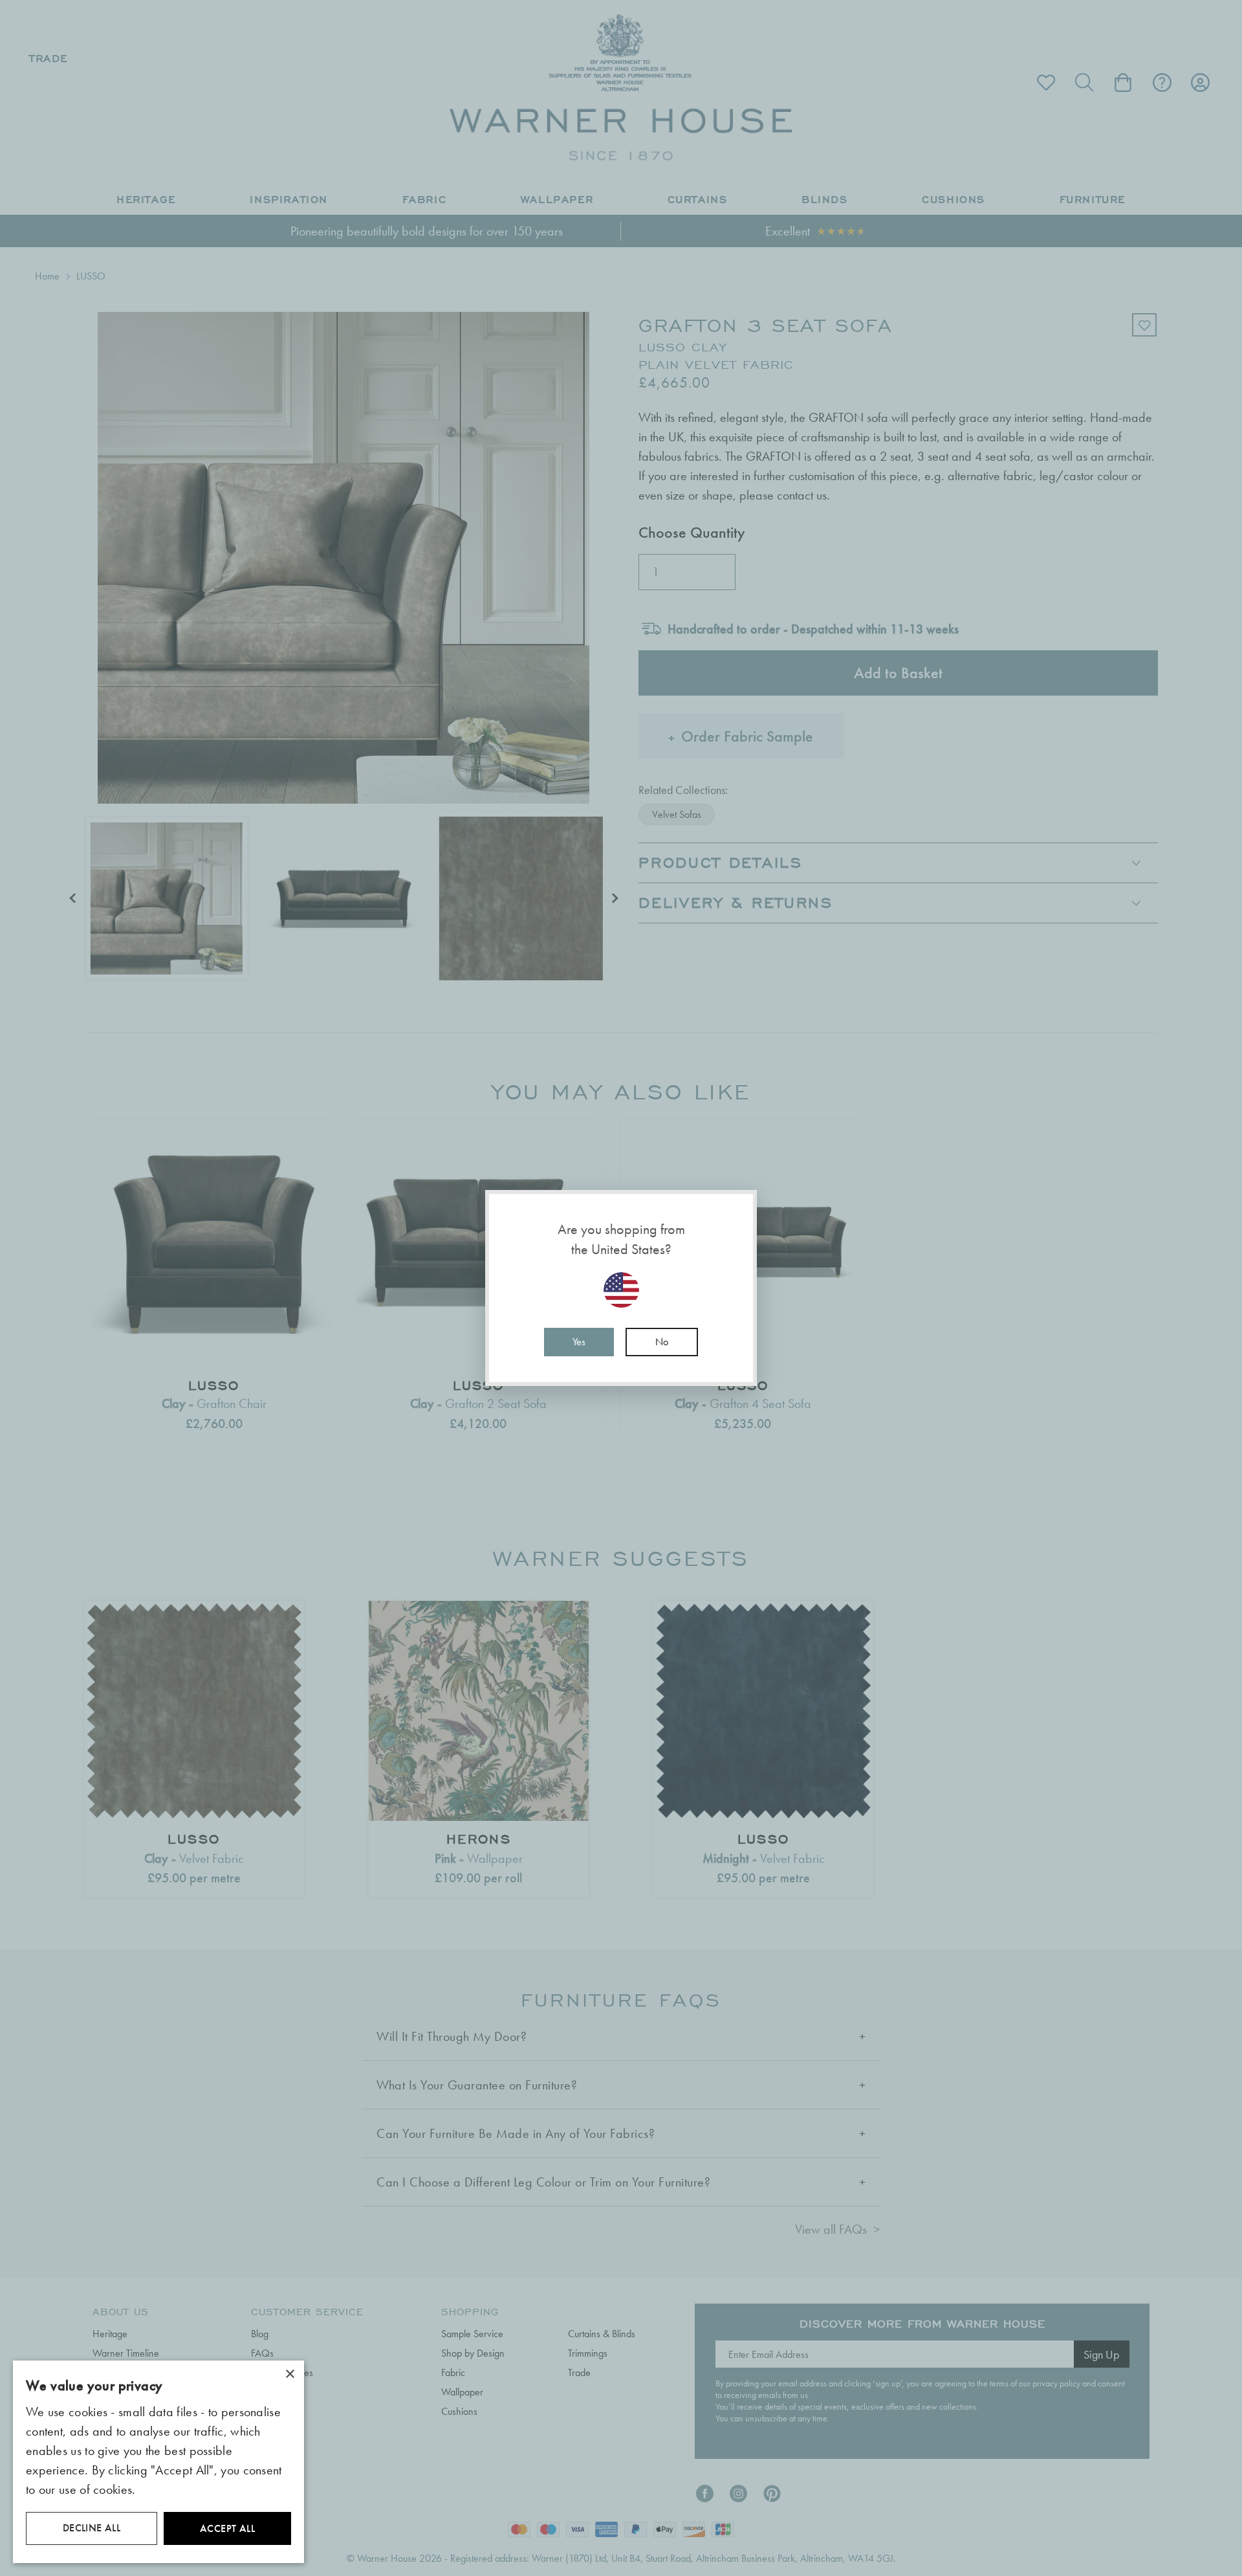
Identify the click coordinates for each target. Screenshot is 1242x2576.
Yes (579, 1342)
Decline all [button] (92, 2528)
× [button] (289, 2374)
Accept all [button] (227, 2528)
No (662, 1342)
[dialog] (158, 2462)
